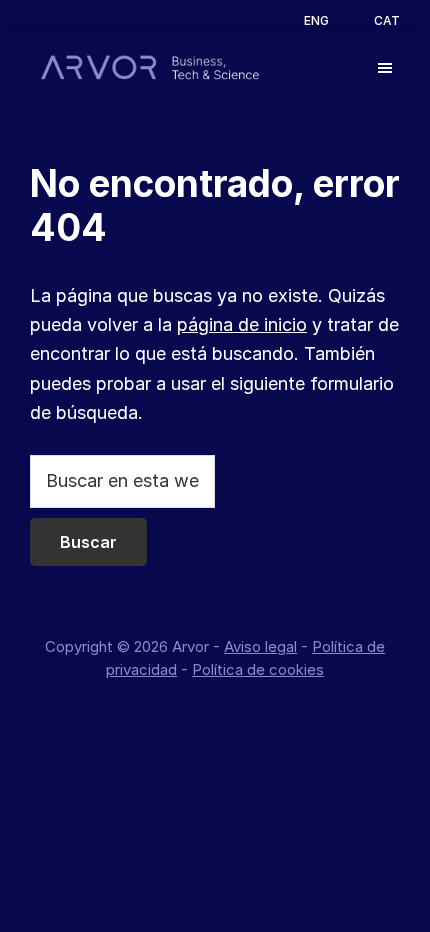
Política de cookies (258, 669)
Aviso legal (260, 646)
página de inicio (242, 324)
